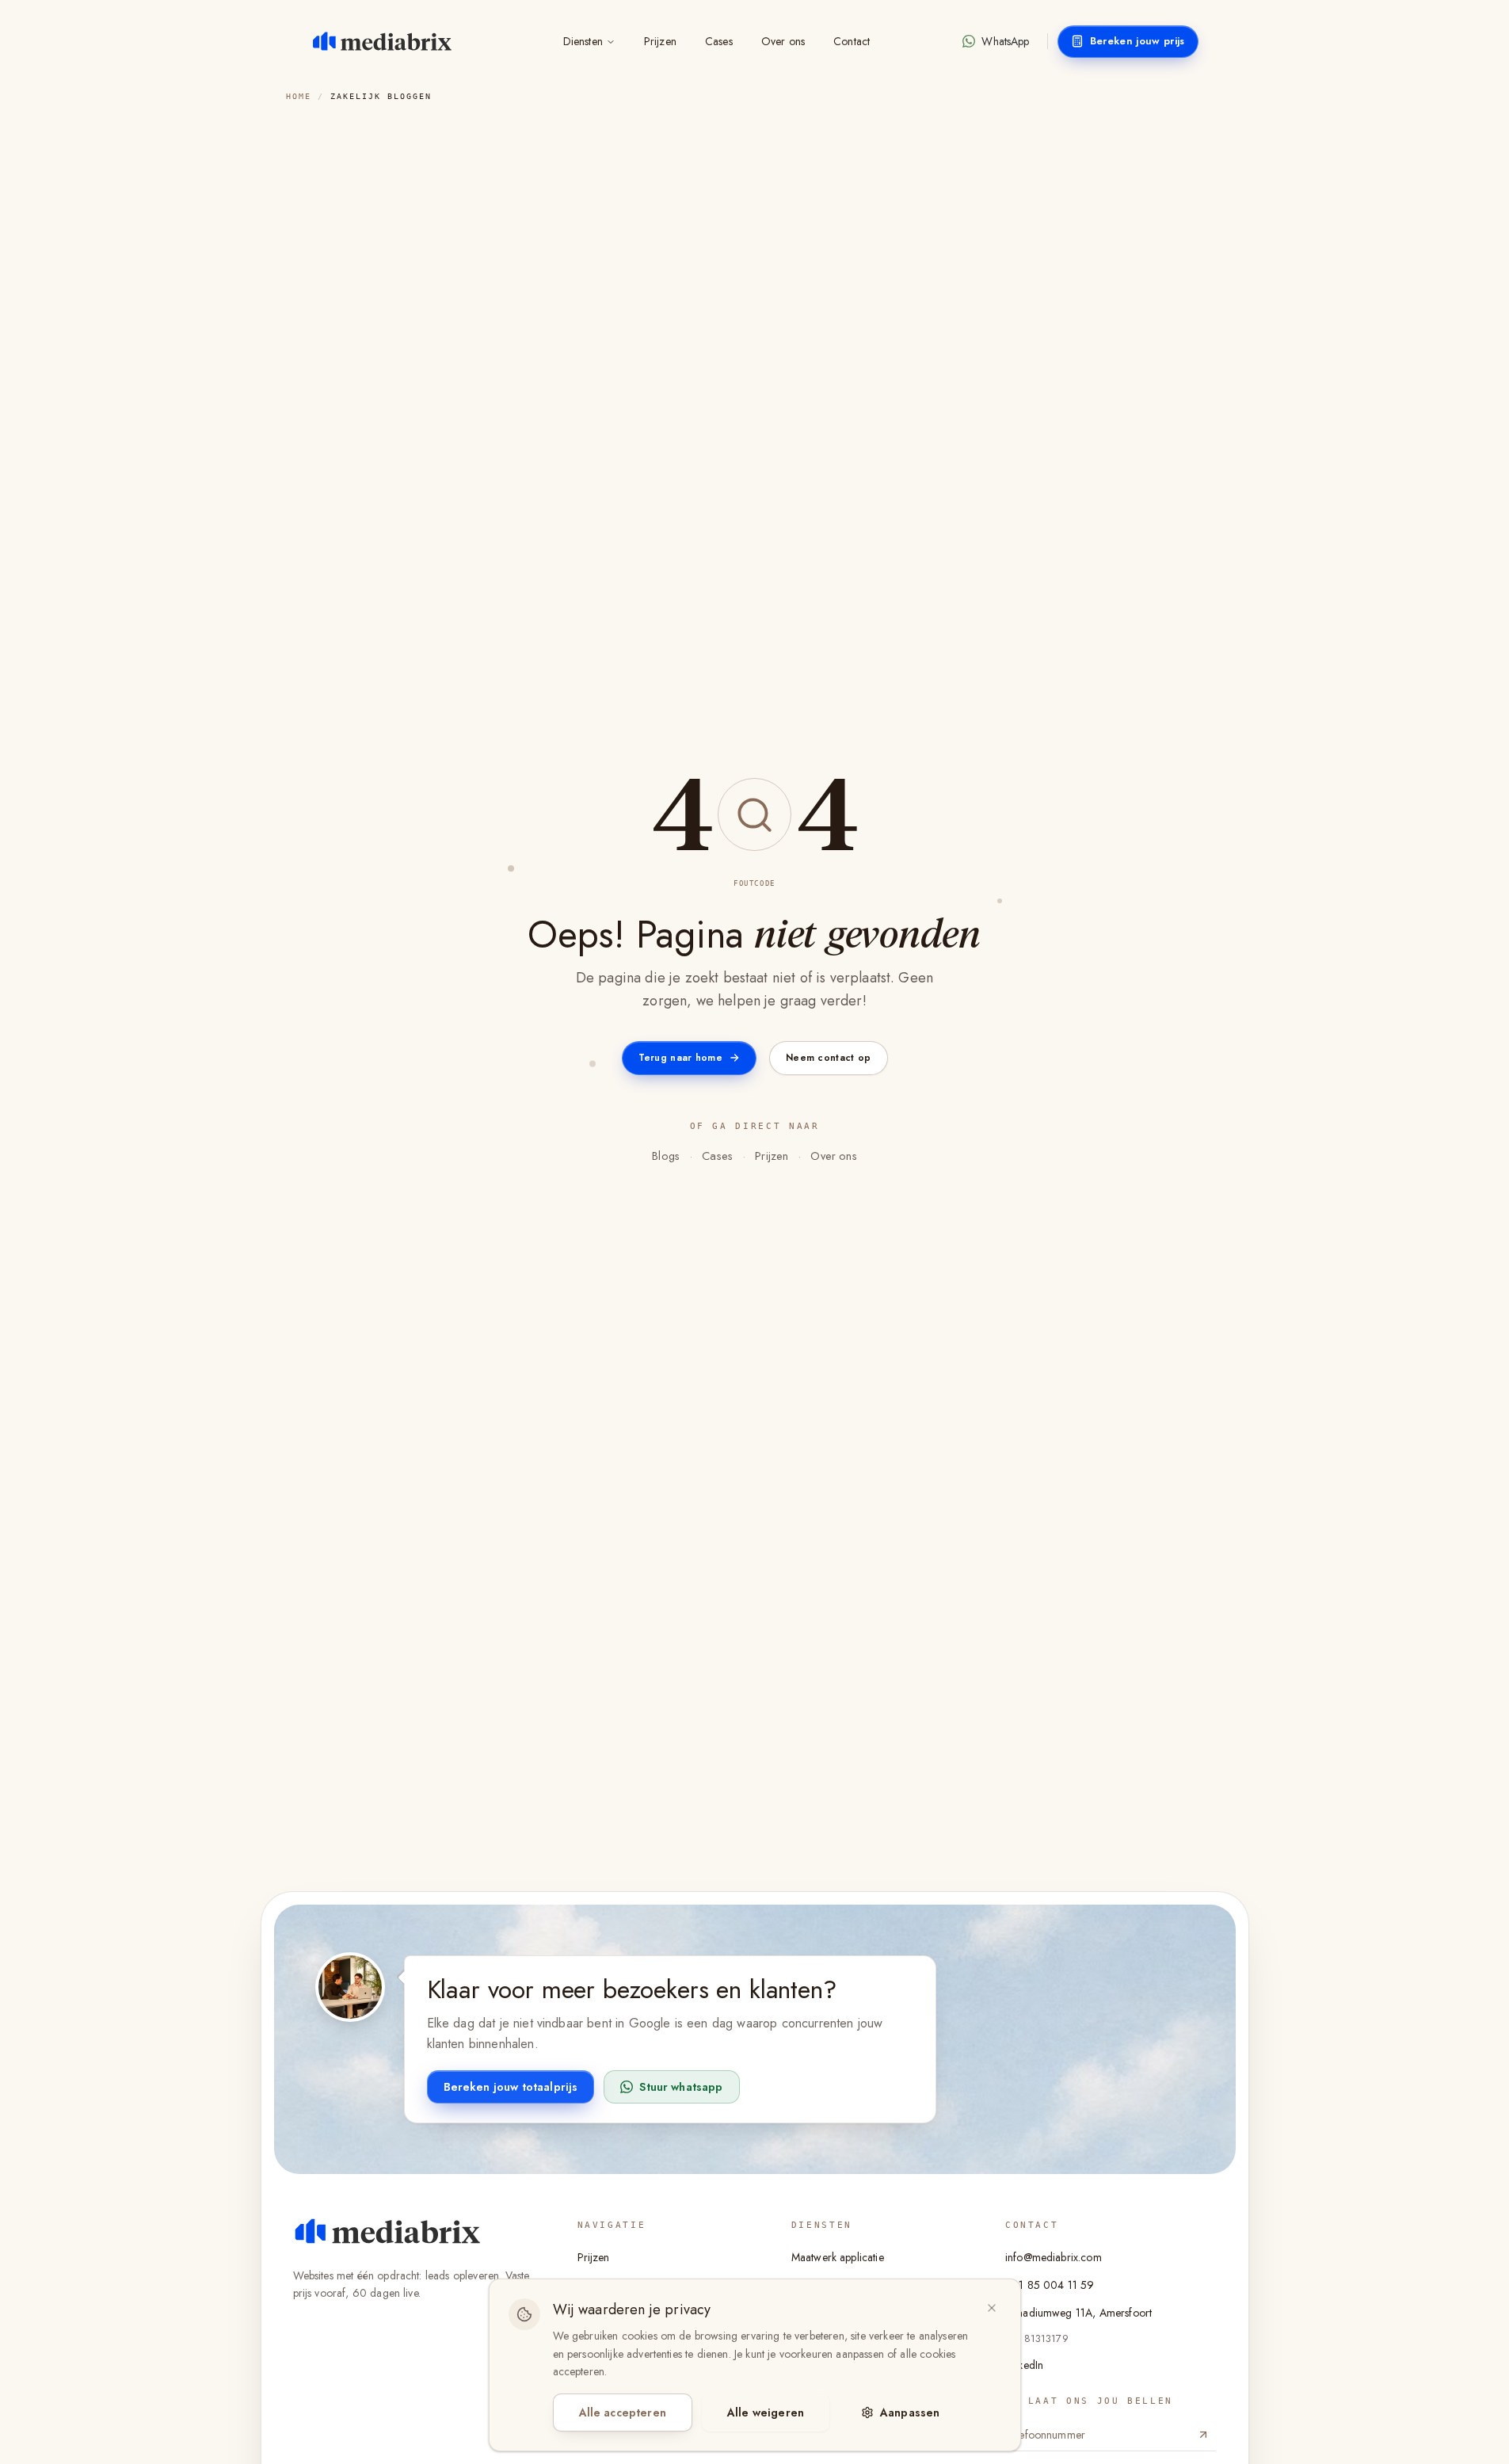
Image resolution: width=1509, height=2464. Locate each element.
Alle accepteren (623, 2413)
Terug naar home (681, 1058)
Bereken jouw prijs (1137, 41)
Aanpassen (910, 2413)
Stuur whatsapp (681, 2087)
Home (299, 96)
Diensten (583, 41)
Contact (852, 41)
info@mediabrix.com (1054, 2257)
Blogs (666, 1156)
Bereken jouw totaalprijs (511, 2087)
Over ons (783, 41)
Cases (719, 41)
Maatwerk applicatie (838, 2257)
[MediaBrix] (388, 2231)
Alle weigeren (766, 2413)
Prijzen (660, 41)
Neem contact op (829, 1058)
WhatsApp (1005, 41)
